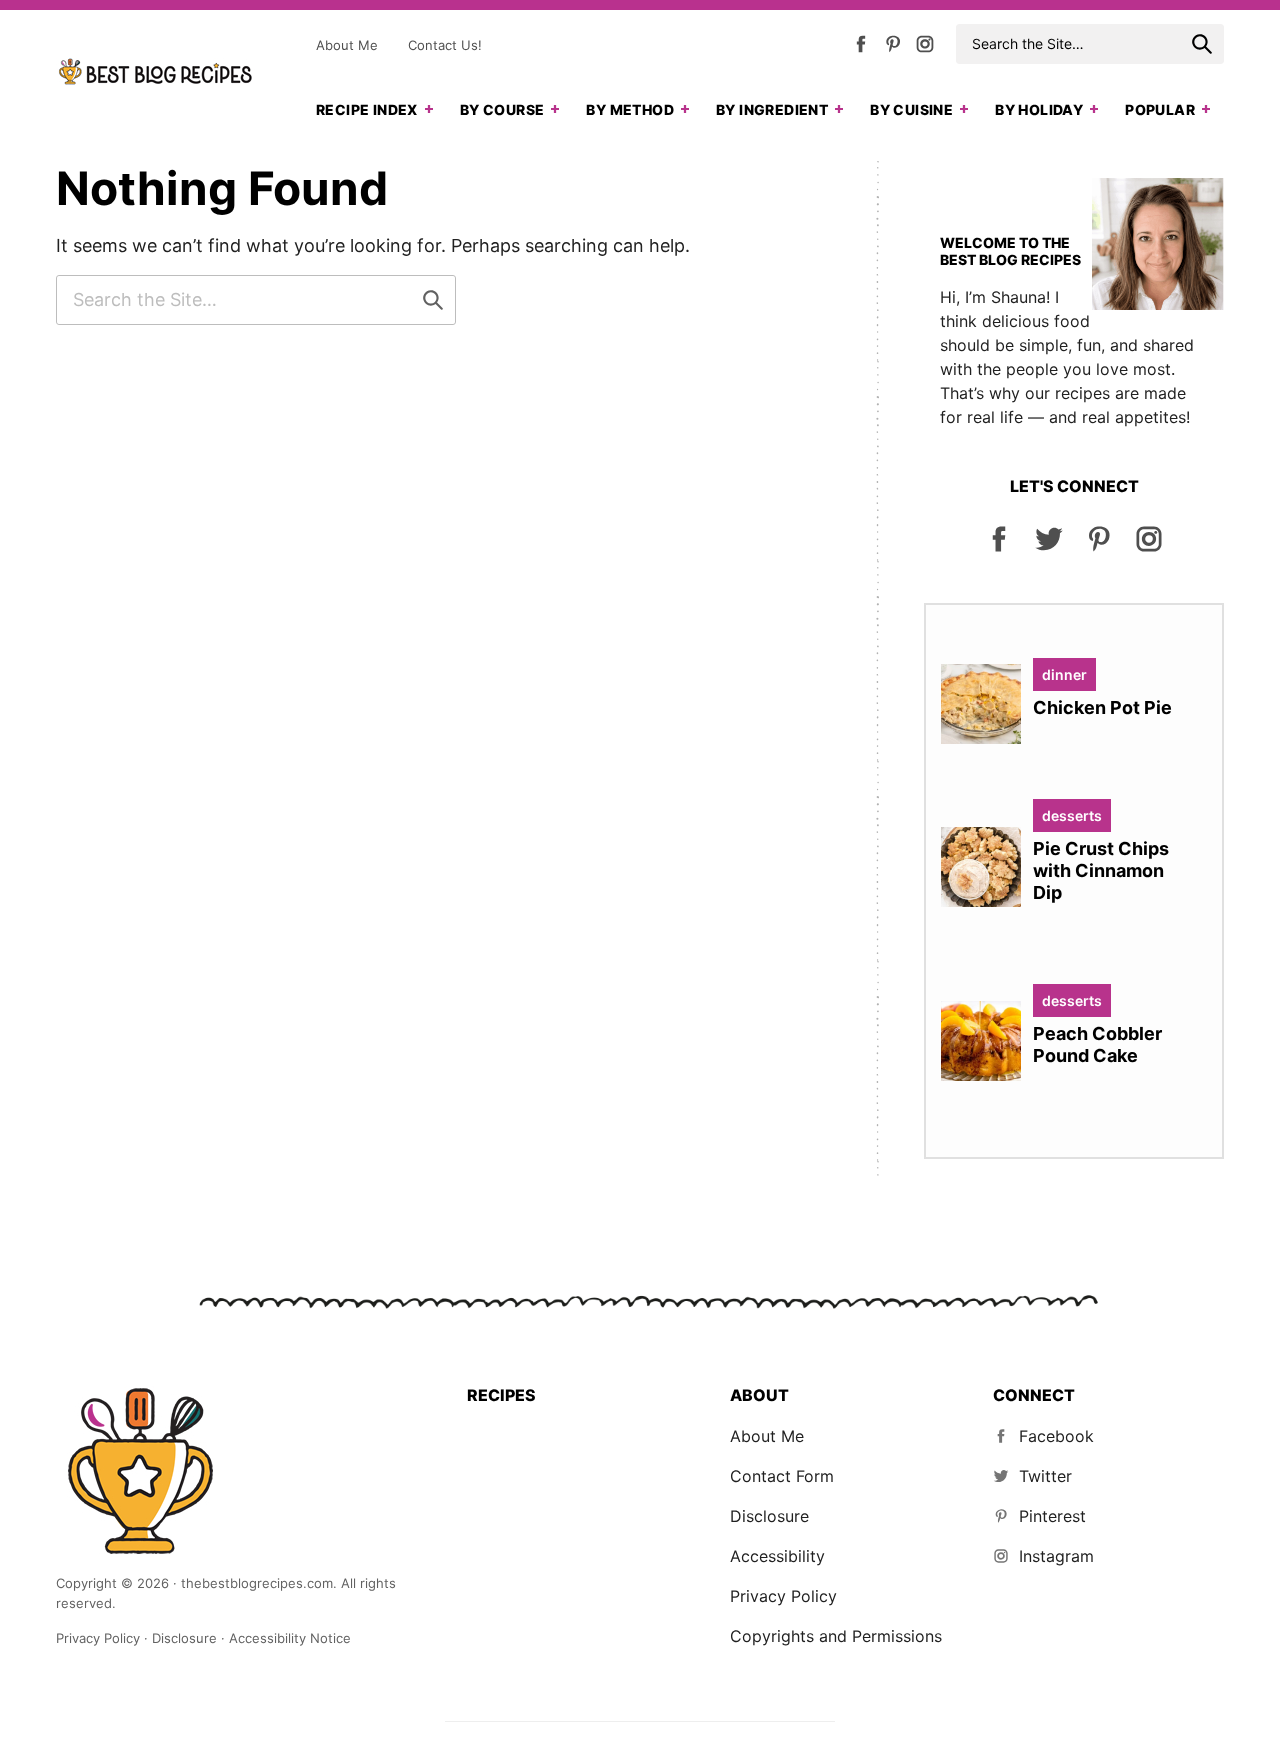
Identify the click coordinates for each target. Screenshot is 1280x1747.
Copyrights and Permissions (836, 1636)
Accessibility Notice (290, 1638)
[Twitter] (1049, 547)
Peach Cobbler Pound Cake (1097, 1044)
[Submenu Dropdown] (429, 109)
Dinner (1064, 674)
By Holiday (1039, 109)
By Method (630, 109)
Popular (1160, 109)
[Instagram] (925, 48)
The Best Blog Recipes (156, 72)
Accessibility (777, 1556)
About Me (347, 45)
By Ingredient (772, 109)
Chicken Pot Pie (1102, 707)
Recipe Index (367, 109)
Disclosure (769, 1516)
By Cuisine (911, 109)
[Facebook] (861, 48)
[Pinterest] (893, 48)
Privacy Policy (783, 1596)
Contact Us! (445, 45)
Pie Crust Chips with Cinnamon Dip (1101, 870)
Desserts (1072, 815)
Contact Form (782, 1476)
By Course (502, 109)
